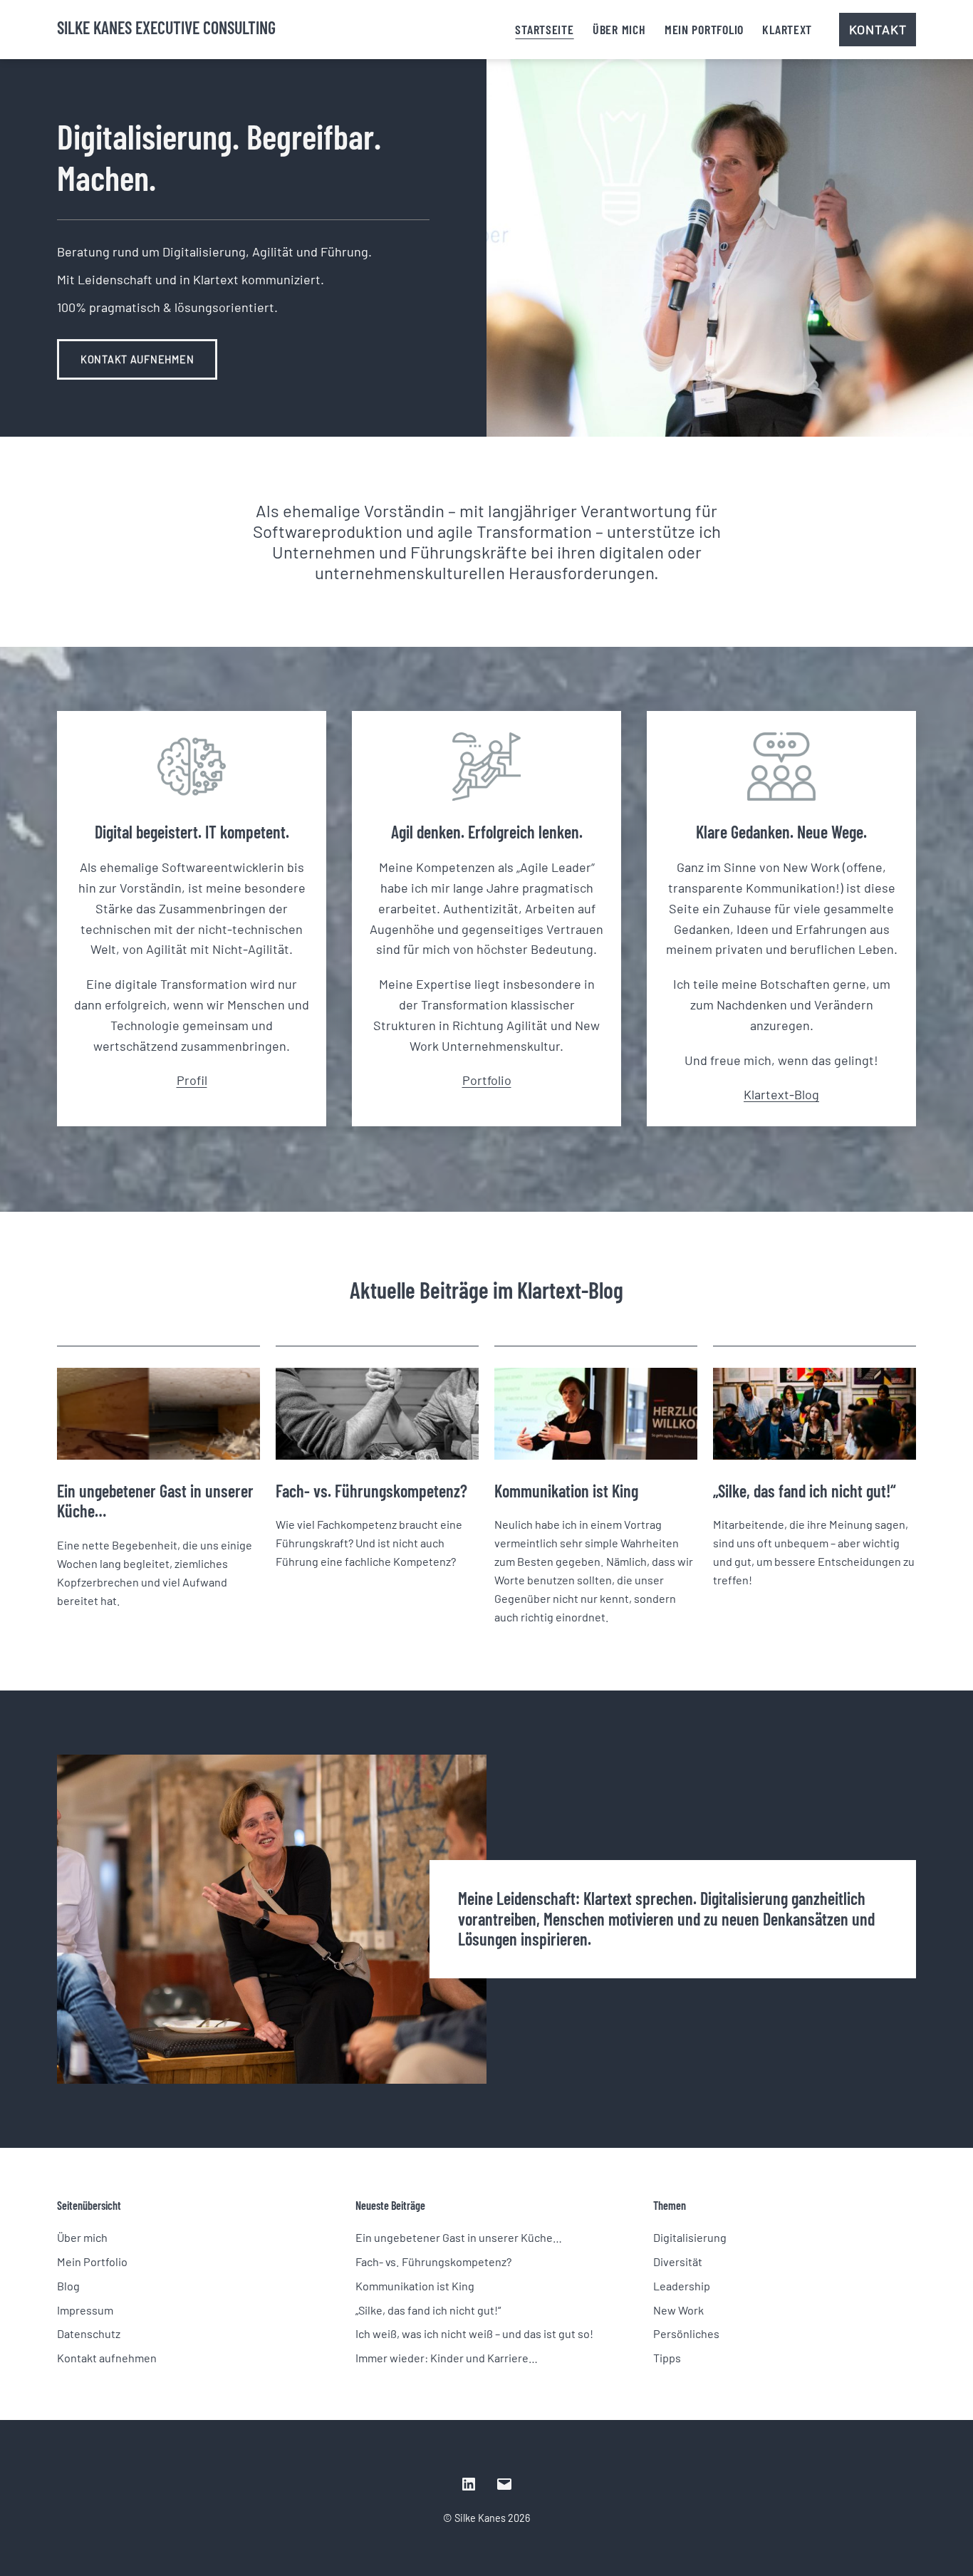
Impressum (85, 2310)
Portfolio (487, 1080)
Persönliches (686, 2333)
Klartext (787, 29)
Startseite (544, 29)
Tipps (667, 2358)
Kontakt (878, 29)
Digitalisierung (690, 2237)
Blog (68, 2286)
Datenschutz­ (89, 2333)
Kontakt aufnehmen (137, 359)
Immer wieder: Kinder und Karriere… (447, 2358)
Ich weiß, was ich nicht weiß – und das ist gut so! (474, 2333)
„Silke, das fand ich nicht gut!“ (805, 1491)
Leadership (682, 2286)
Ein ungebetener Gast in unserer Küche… (155, 1501)
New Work (678, 2310)
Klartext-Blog (781, 1094)
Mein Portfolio (704, 29)
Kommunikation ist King (566, 1491)
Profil (192, 1080)
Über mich (619, 29)
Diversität (678, 2261)
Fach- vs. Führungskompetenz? (371, 1491)
